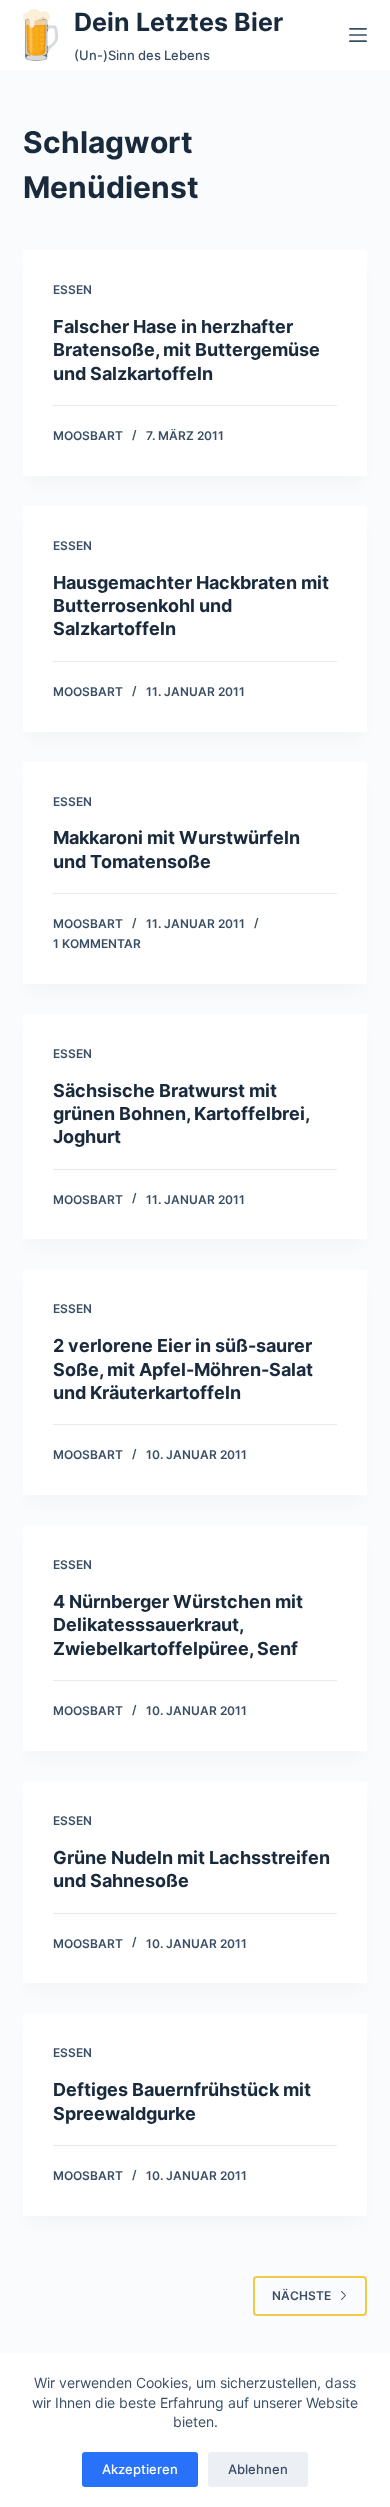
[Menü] (358, 35)
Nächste (301, 2295)
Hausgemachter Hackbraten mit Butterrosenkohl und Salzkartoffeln (191, 606)
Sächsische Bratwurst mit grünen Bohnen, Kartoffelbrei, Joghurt (181, 1114)
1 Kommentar (97, 943)
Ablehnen (258, 2469)
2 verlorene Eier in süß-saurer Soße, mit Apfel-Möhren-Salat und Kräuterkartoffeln (183, 1369)
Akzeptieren (140, 2469)
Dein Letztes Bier (178, 22)
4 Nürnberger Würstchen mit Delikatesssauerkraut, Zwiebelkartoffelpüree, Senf (178, 1625)
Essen (72, 289)
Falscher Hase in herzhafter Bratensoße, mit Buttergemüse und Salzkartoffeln (186, 350)
